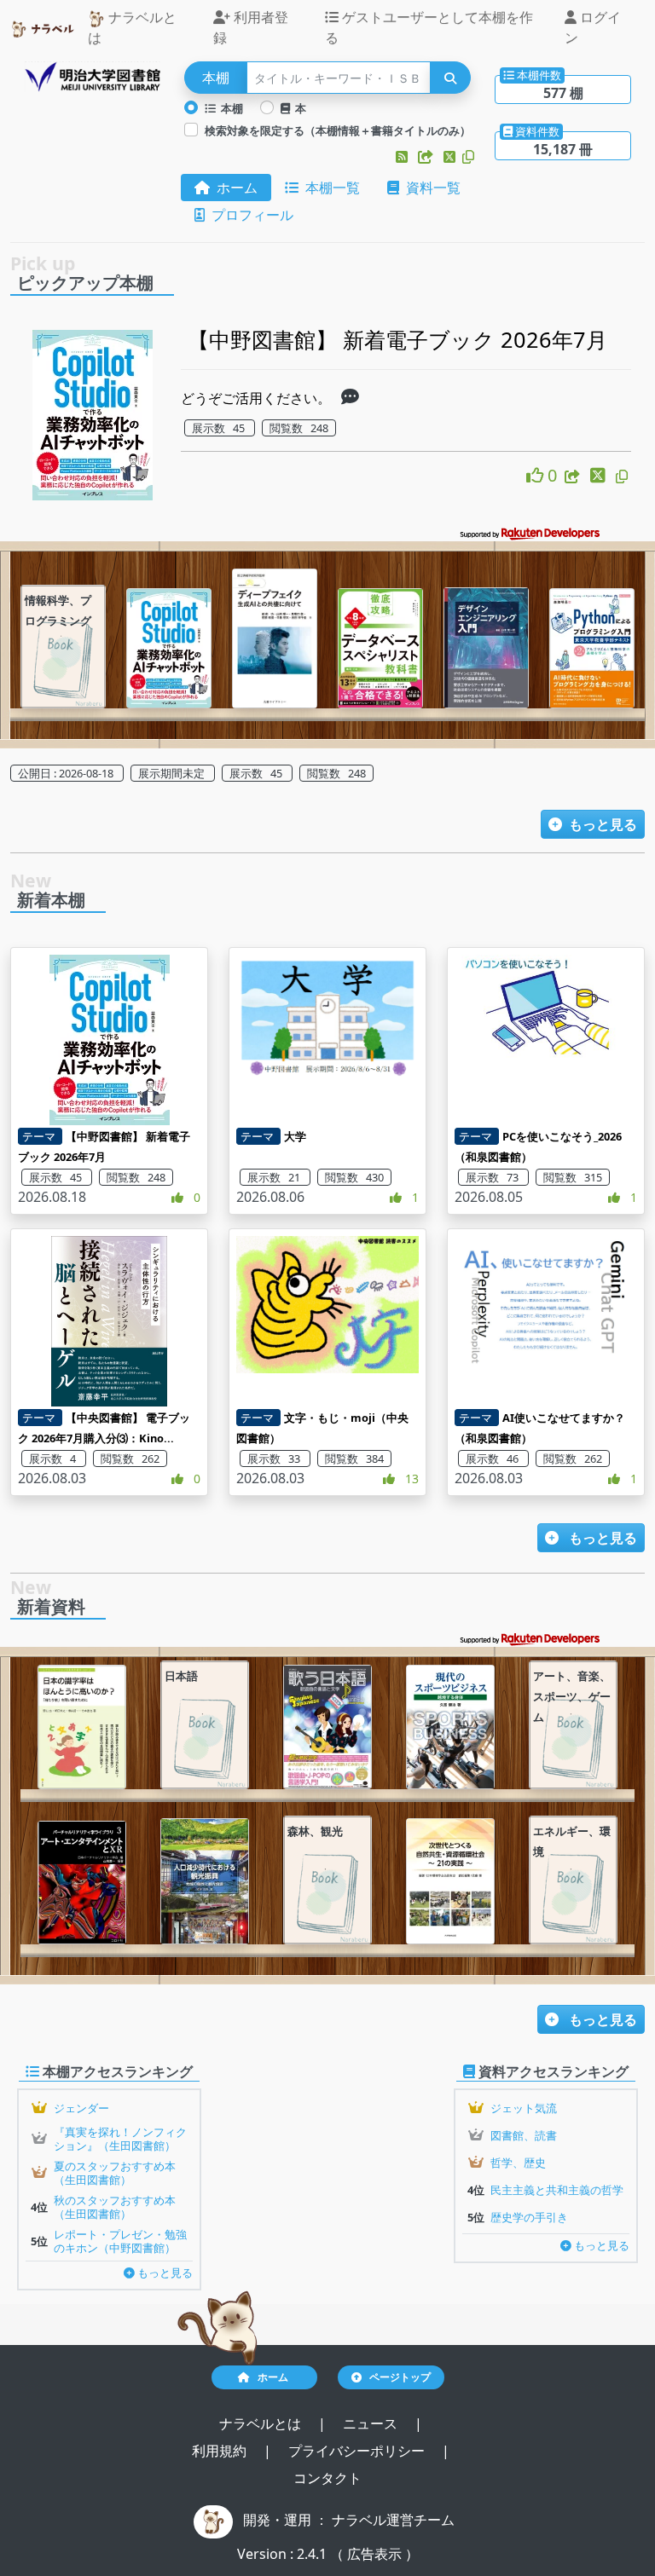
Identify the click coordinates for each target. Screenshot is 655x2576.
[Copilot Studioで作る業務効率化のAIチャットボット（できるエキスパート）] (169, 648)
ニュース (372, 2423)
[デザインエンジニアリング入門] (486, 648)
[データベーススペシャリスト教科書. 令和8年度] (380, 648)
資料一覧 (430, 188)
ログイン (593, 27)
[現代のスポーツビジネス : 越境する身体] (450, 1727)
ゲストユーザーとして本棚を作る (429, 27)
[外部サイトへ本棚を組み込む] (427, 157)
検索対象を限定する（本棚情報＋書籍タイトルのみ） (338, 130)
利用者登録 (251, 27)
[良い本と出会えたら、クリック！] (537, 475)
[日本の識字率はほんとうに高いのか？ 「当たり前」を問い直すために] (82, 1727)
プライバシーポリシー (358, 2451)
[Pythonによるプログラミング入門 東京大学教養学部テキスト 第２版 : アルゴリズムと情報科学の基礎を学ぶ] (592, 648)
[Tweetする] (451, 157)
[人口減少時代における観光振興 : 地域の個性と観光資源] (205, 1881)
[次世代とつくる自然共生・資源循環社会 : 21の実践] (450, 1881)
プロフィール (249, 215)
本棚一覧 (329, 188)
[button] (403, 157)
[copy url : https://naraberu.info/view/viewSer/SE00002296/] (622, 477)
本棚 (229, 108)
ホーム (234, 188)
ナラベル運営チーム (393, 2520)
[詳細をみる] (350, 398)
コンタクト (327, 2478)
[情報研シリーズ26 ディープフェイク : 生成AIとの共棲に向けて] (275, 638)
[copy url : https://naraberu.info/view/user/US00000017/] (468, 157)
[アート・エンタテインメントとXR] (82, 1883)
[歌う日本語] (327, 1727)
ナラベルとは (132, 27)
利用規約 (221, 2451)
